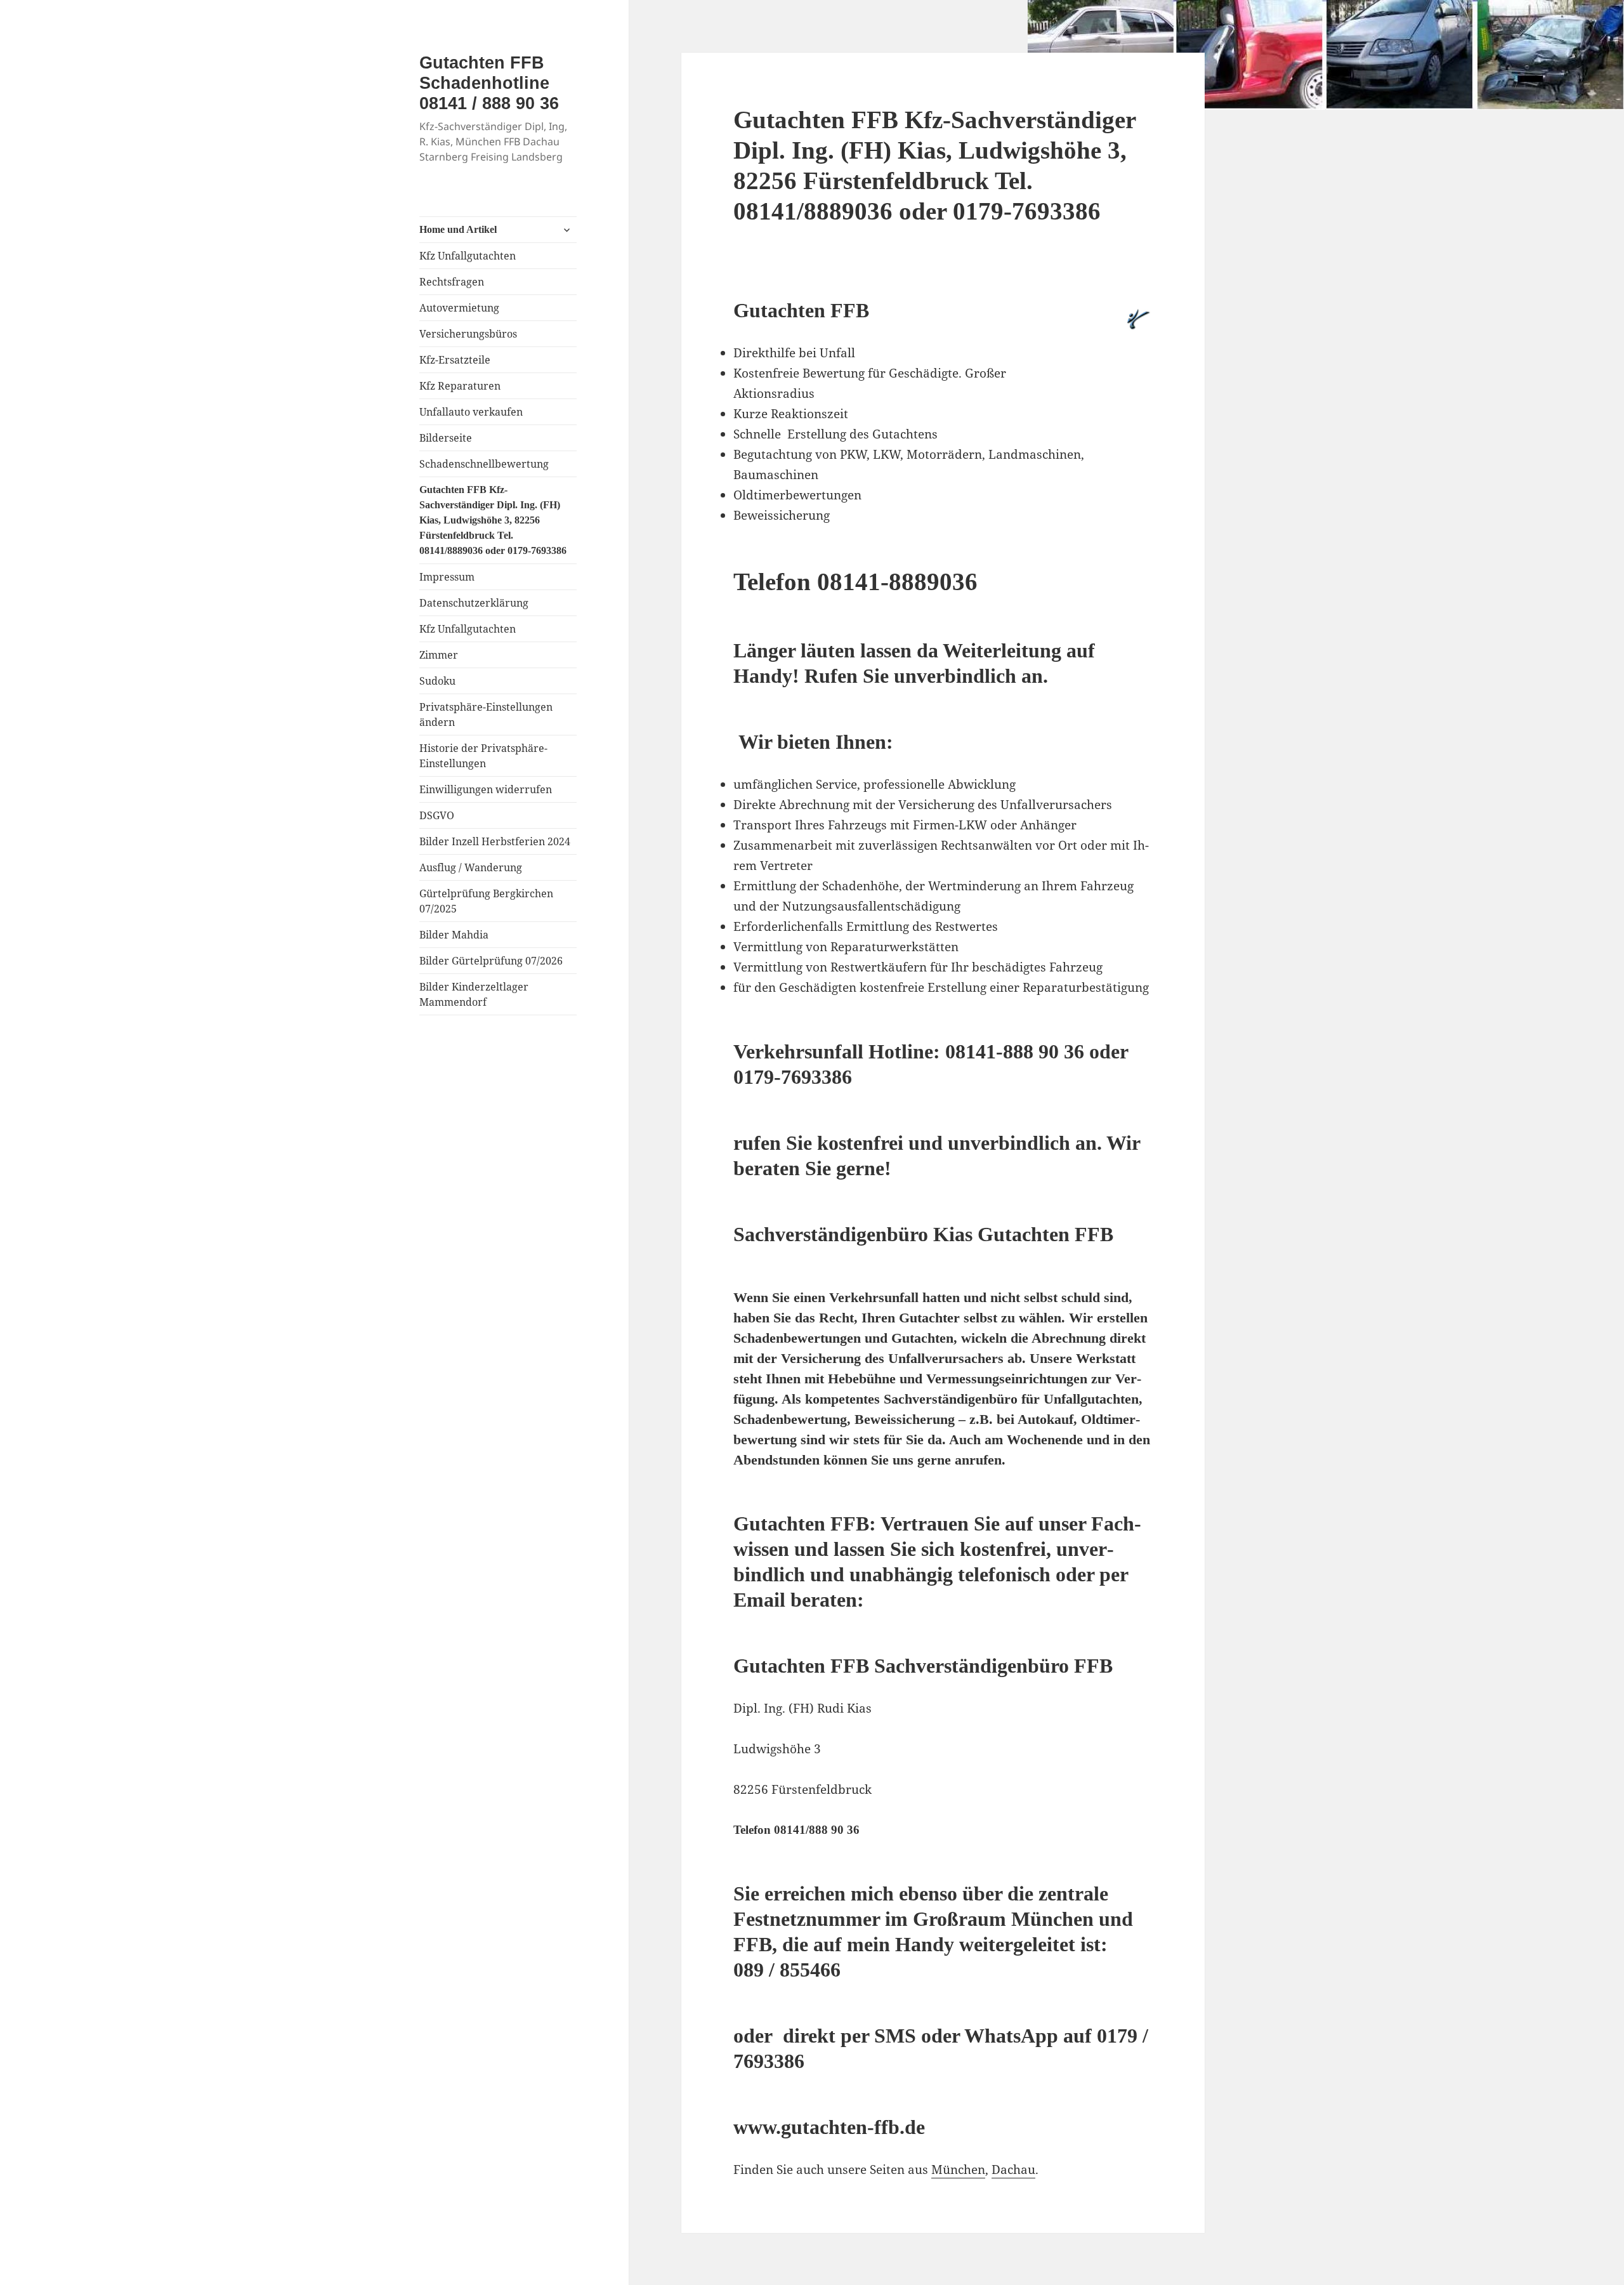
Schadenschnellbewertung (484, 464)
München (958, 2170)
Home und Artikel (458, 229)
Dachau (1013, 2170)
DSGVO (437, 815)
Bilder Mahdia (454, 935)
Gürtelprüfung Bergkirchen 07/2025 (486, 901)
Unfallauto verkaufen (471, 412)
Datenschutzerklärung (474, 603)
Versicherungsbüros (468, 334)
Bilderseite (446, 438)
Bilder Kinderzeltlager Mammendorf (474, 994)
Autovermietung (459, 308)
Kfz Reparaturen (460, 386)
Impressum (447, 577)
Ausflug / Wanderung (471, 867)
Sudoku (437, 681)
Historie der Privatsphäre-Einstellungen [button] (483, 756)
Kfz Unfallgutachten (468, 256)
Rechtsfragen (452, 282)
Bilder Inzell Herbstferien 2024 (495, 841)
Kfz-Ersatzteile (455, 360)
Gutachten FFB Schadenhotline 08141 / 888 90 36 (489, 83)
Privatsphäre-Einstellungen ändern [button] (486, 714)
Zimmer (439, 655)
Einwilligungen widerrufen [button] (486, 789)
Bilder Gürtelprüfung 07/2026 (491, 961)
